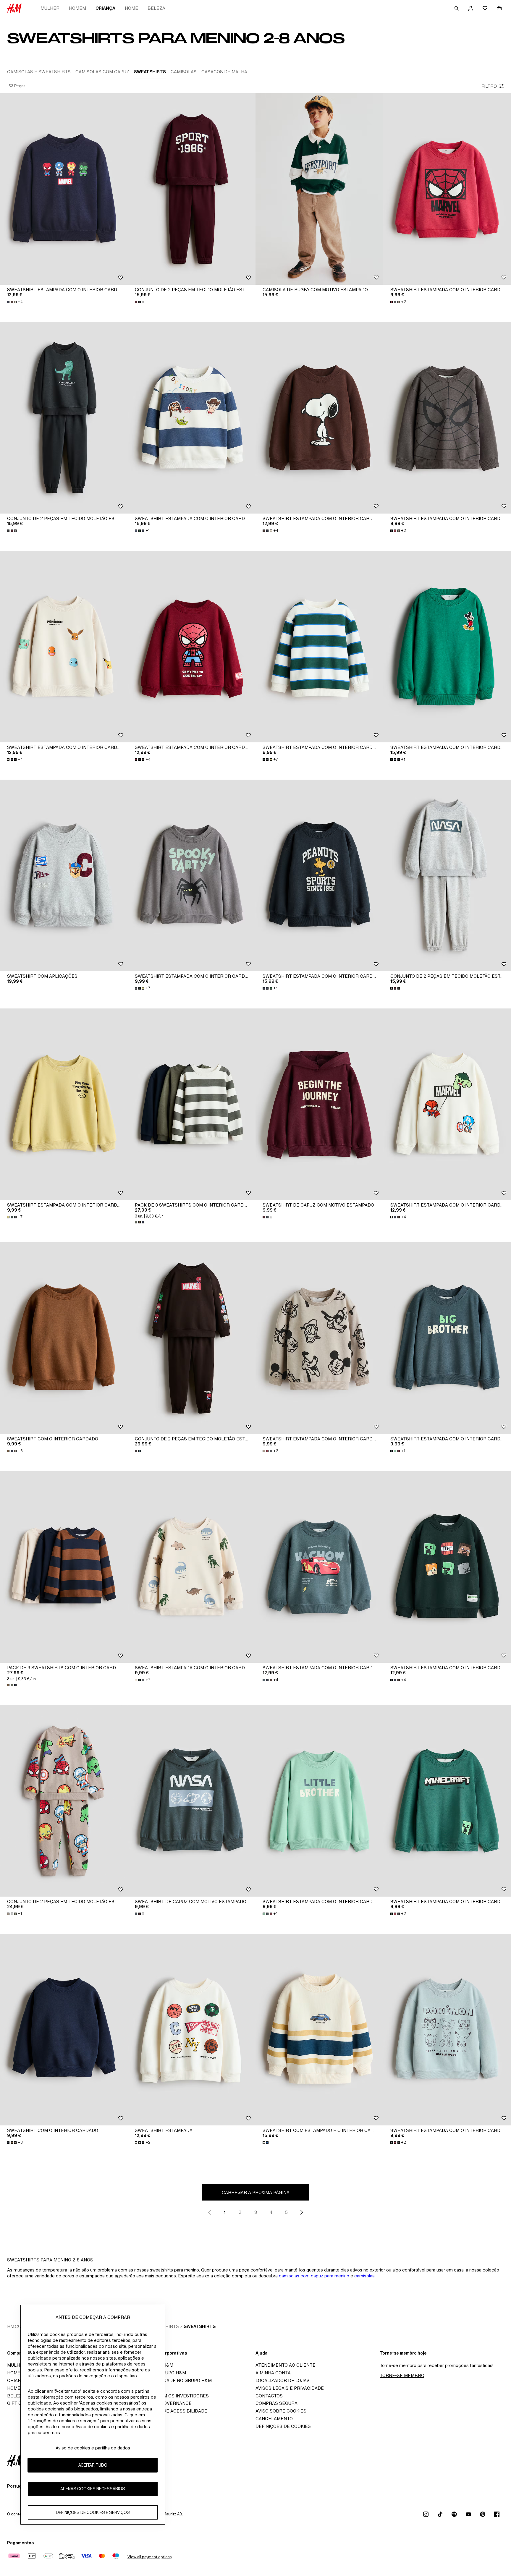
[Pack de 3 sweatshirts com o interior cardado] (192, 1104)
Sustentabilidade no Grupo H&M (172, 2380)
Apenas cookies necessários (93, 2489)
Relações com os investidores (170, 2396)
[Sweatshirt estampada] (192, 2030)
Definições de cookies (283, 2426)
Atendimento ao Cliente (286, 2365)
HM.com (16, 2326)
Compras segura (276, 2403)
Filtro (489, 86)
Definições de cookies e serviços (93, 2512)
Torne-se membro (402, 2375)
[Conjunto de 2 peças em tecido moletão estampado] (192, 189)
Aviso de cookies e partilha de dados (93, 2448)
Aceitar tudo (93, 2465)
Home (131, 8)
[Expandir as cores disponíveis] (140, 302)
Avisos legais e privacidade (290, 2388)
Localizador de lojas (283, 2380)
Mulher (50, 8)
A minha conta (273, 2373)
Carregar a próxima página (256, 2192)
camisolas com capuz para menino (314, 2276)
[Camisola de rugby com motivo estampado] (319, 189)
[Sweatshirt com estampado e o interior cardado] (319, 2030)
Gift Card (19, 2403)
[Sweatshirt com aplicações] (64, 875)
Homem (77, 8)
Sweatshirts (200, 2326)
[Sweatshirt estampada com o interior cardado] (64, 189)
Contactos (269, 2396)
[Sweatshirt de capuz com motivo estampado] (319, 1104)
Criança (105, 8)
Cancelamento (274, 2419)
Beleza (156, 8)
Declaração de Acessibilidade (169, 2411)
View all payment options (149, 2557)
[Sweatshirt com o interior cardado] (64, 1338)
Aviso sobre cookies (281, 2411)
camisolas (364, 2276)
